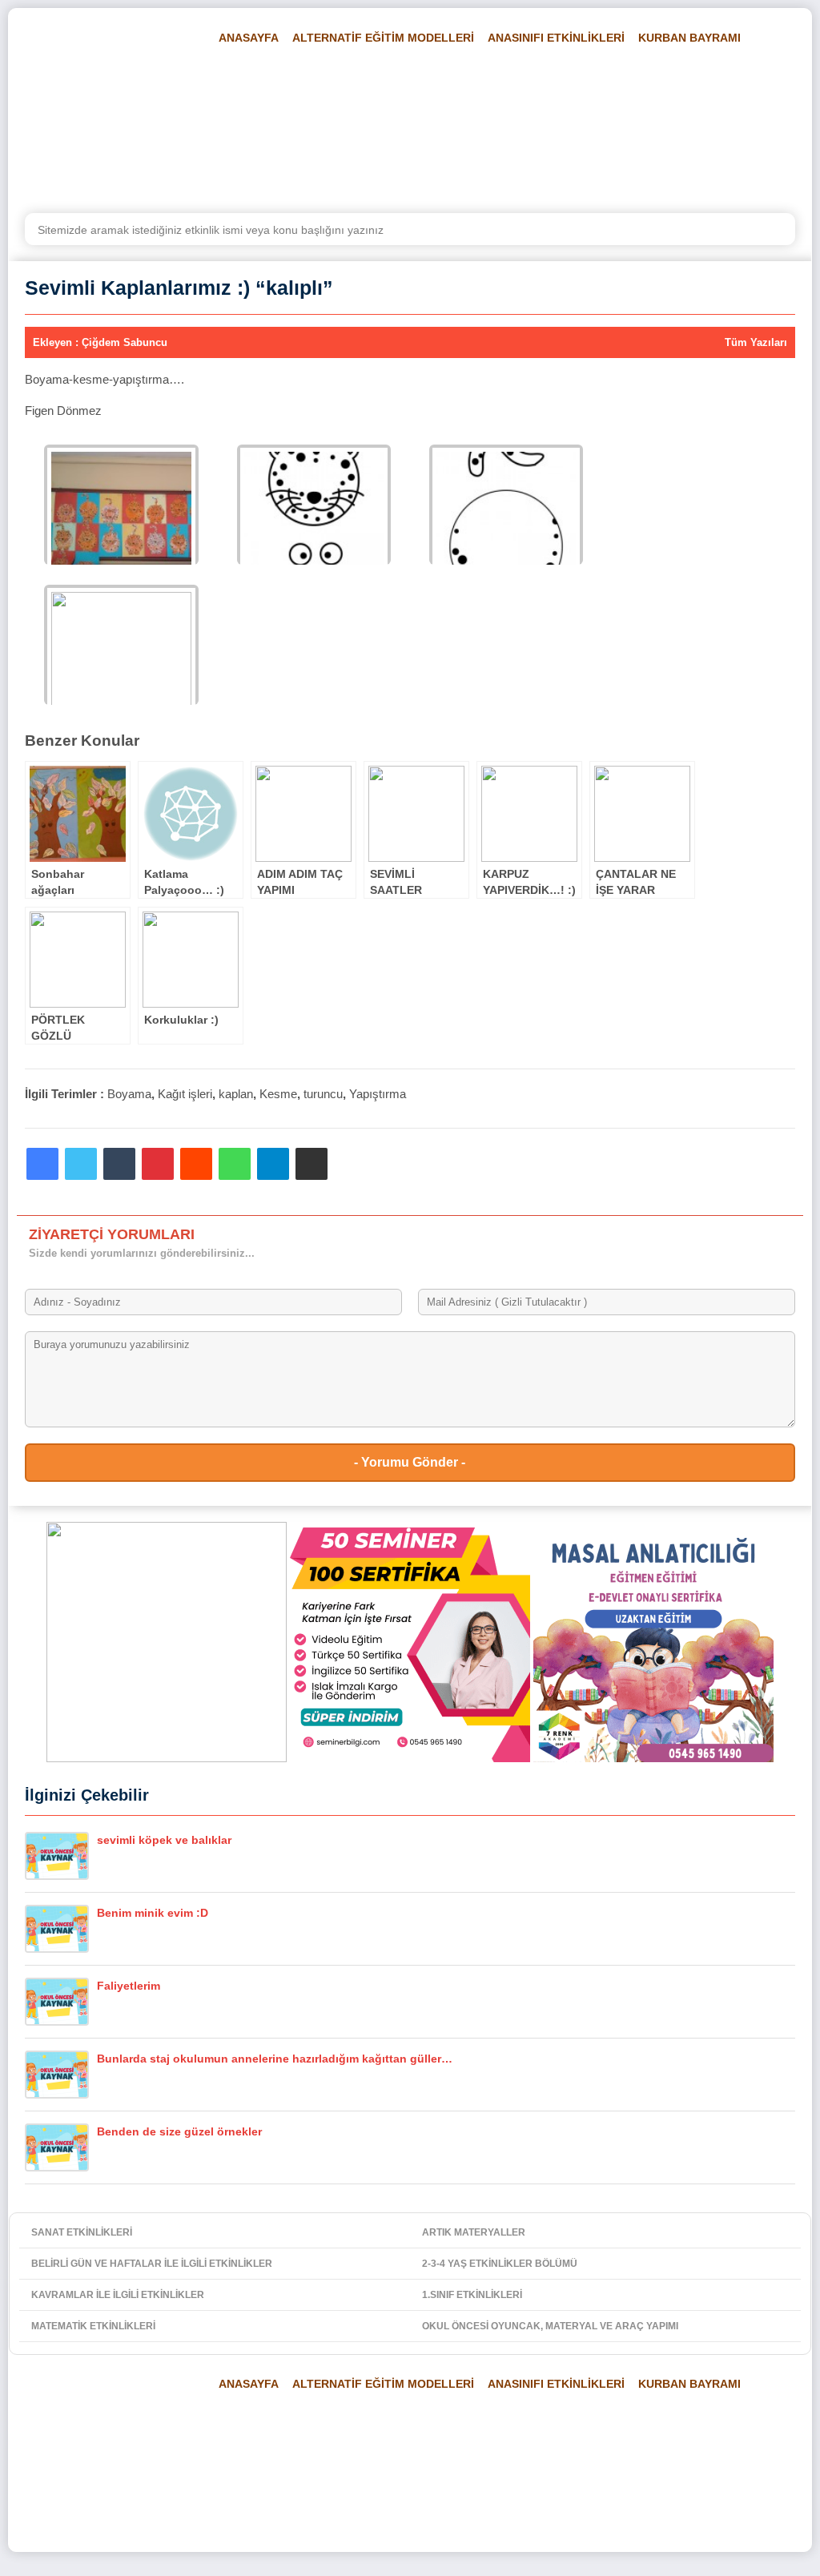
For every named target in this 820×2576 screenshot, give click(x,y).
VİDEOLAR (594, 78)
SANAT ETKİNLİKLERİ (82, 2232)
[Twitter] (81, 1164)
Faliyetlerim (129, 1986)
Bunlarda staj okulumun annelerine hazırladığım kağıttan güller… (275, 2059)
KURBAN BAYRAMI (689, 38)
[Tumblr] (119, 1164)
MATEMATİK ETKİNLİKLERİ (93, 2326)
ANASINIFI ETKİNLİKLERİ (556, 38)
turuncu (323, 1094)
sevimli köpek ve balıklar (164, 1840)
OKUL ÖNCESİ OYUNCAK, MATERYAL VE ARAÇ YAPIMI (550, 2326)
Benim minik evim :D (153, 1913)
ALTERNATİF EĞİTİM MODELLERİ (383, 38)
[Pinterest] (158, 1164)
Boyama (129, 1094)
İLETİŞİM (750, 78)
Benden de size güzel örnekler (179, 2131)
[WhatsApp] (235, 1164)
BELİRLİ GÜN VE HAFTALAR (286, 78)
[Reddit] (196, 1164)
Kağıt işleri (185, 1094)
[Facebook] (42, 1164)
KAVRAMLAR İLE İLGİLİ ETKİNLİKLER (118, 2295)
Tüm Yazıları (756, 342)
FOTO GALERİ (510, 78)
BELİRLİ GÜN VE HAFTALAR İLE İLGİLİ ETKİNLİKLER (152, 2264)
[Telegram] (273, 1164)
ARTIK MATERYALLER (474, 2232)
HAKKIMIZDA (675, 78)
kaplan (236, 1094)
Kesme (278, 1094)
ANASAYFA (249, 38)
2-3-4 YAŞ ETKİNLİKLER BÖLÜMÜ (500, 2264)
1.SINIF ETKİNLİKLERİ (472, 2295)
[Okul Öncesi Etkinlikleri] (97, 57)
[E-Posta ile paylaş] (312, 1164)
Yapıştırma (378, 1094)
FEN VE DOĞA (417, 78)
